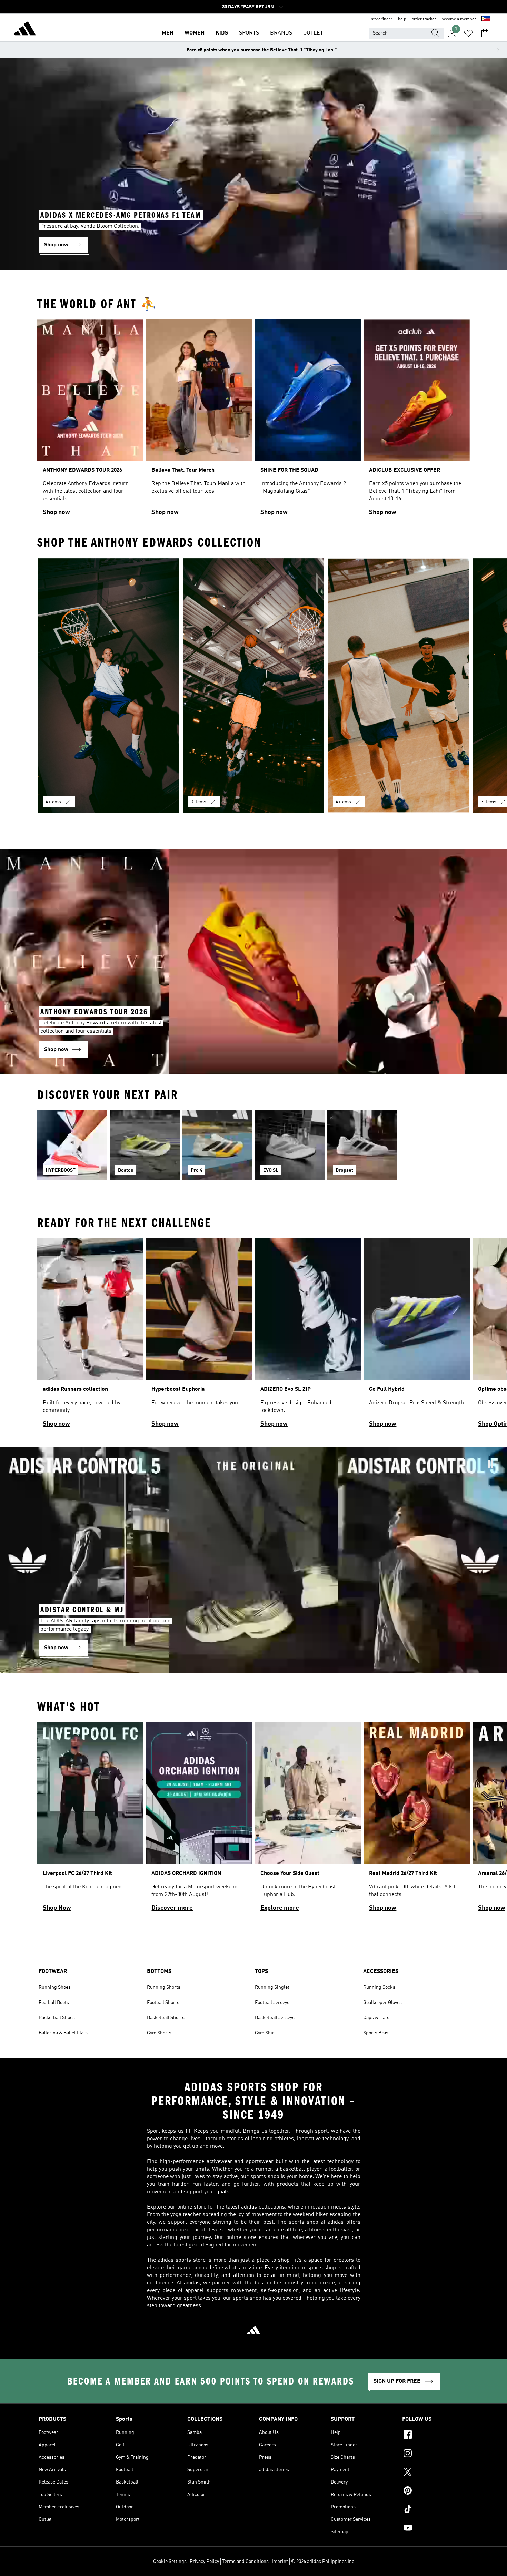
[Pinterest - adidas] (435, 2491)
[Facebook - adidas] (435, 2436)
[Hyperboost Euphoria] (199, 1336)
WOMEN (195, 33)
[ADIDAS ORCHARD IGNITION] (199, 1820)
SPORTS (249, 33)
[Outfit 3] (399, 685)
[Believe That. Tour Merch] (199, 421)
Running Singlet (272, 1987)
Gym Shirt (265, 2033)
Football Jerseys (272, 2003)
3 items (198, 802)
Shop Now (57, 1908)
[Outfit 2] (254, 685)
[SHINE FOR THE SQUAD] (308, 421)
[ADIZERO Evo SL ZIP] (308, 1336)
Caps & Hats (376, 2018)
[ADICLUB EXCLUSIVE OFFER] (416, 421)
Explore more (280, 1908)
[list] (254, 421)
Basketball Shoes (57, 2018)
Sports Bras (376, 2033)
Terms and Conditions (245, 2562)
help (402, 19)
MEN (168, 33)
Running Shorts (164, 1987)
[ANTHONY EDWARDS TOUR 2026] (90, 421)
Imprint (280, 2562)
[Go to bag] (485, 33)
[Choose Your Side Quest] (308, 1820)
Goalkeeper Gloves (382, 2003)
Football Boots (54, 2003)
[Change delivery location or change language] (486, 19)
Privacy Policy (204, 2562)
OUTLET (313, 33)
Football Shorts (163, 2003)
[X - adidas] (435, 2473)
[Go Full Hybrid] (416, 1336)
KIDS (222, 33)
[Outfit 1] (108, 685)
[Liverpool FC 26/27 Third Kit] (90, 1820)
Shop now (56, 512)
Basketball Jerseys (275, 2018)
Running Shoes (55, 1987)
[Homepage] (25, 30)
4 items (53, 802)
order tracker (424, 19)
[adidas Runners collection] (90, 1336)
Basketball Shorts (166, 2018)
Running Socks (379, 1987)
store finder (382, 19)
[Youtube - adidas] (435, 2529)
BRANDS (281, 33)
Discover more (172, 1908)
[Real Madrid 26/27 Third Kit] (416, 1820)
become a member (459, 19)
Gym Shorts (159, 2033)
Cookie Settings (170, 2562)
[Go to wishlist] (468, 33)
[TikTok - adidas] (435, 2510)
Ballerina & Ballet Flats (63, 2033)
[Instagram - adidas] (435, 2454)
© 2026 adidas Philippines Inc (323, 2562)
